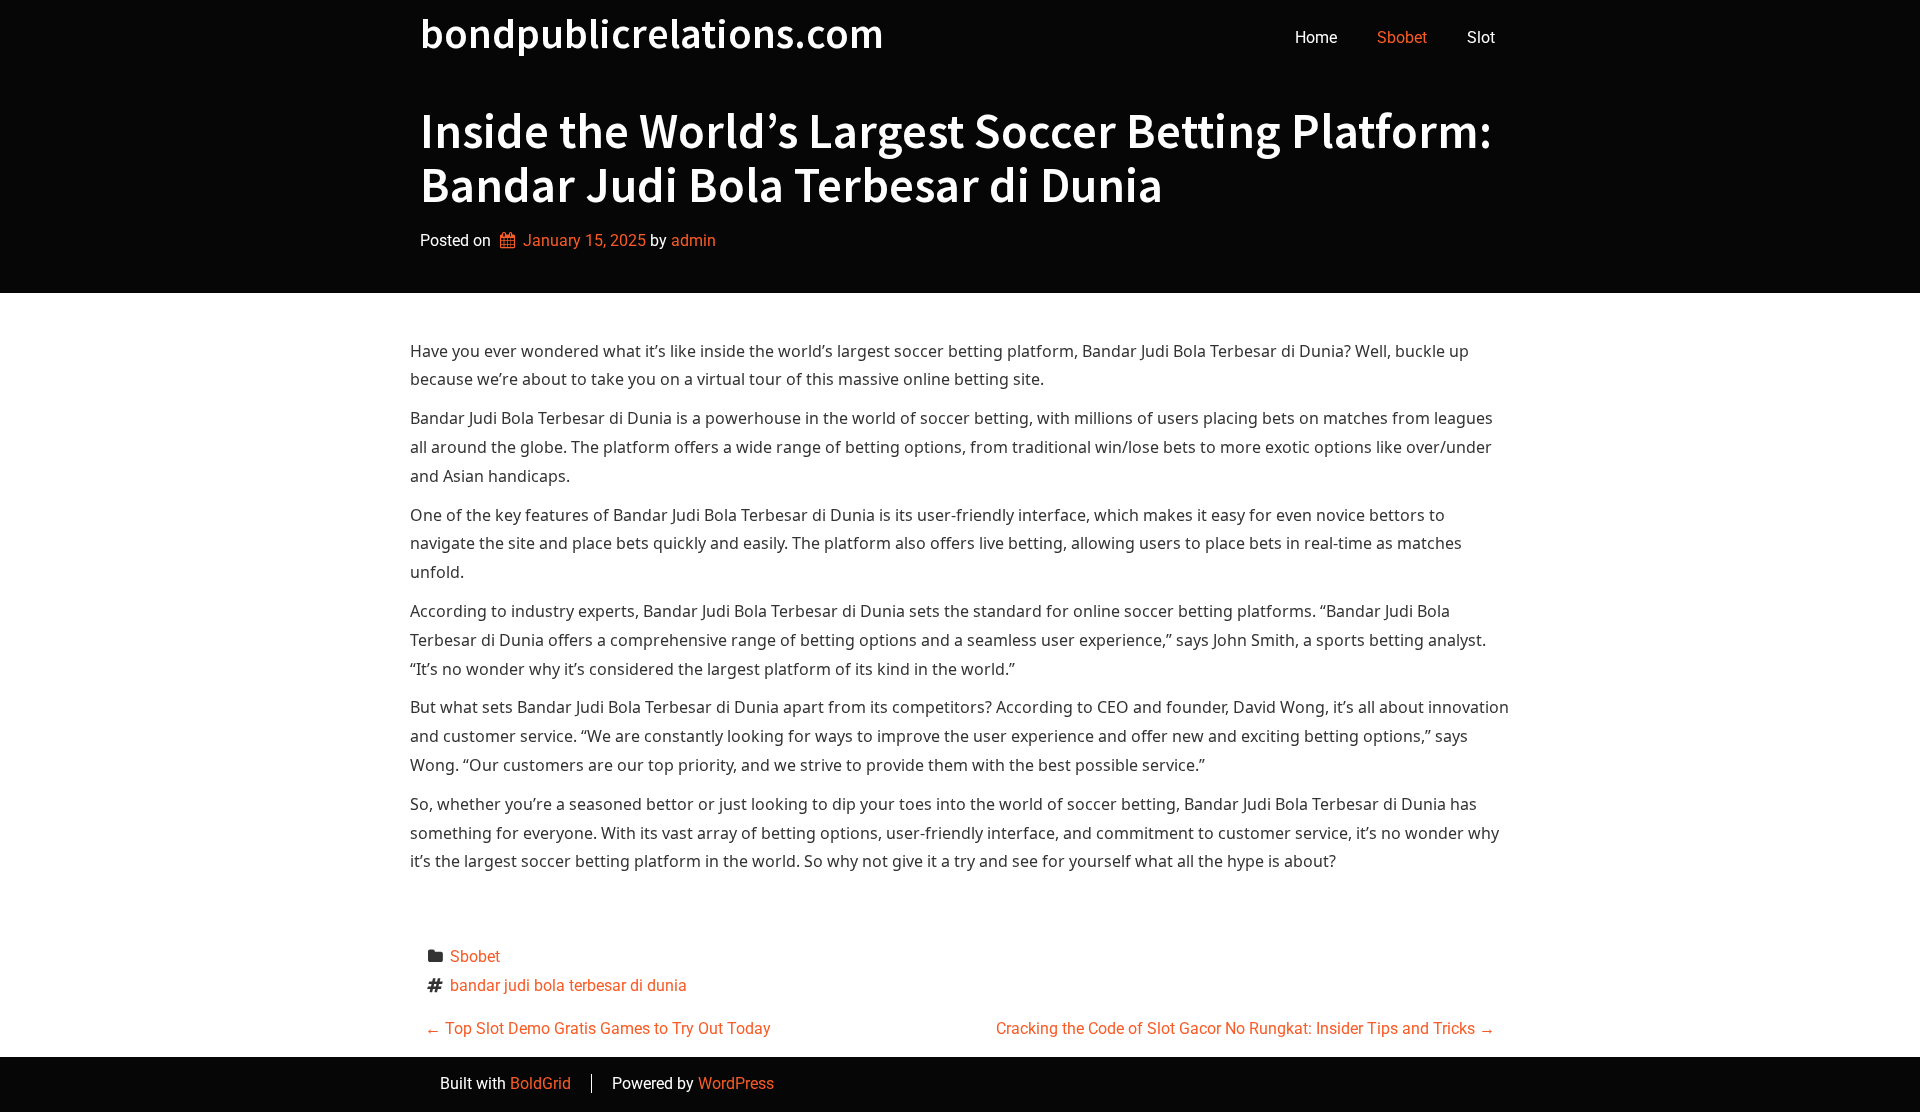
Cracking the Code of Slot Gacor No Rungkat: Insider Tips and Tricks (1245, 1028)
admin (693, 240)
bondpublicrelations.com (652, 33)
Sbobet (1402, 37)
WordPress (736, 1083)
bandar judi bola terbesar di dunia (568, 985)
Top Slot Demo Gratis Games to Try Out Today (598, 1028)
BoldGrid (540, 1083)
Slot (1481, 37)
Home (1316, 37)
